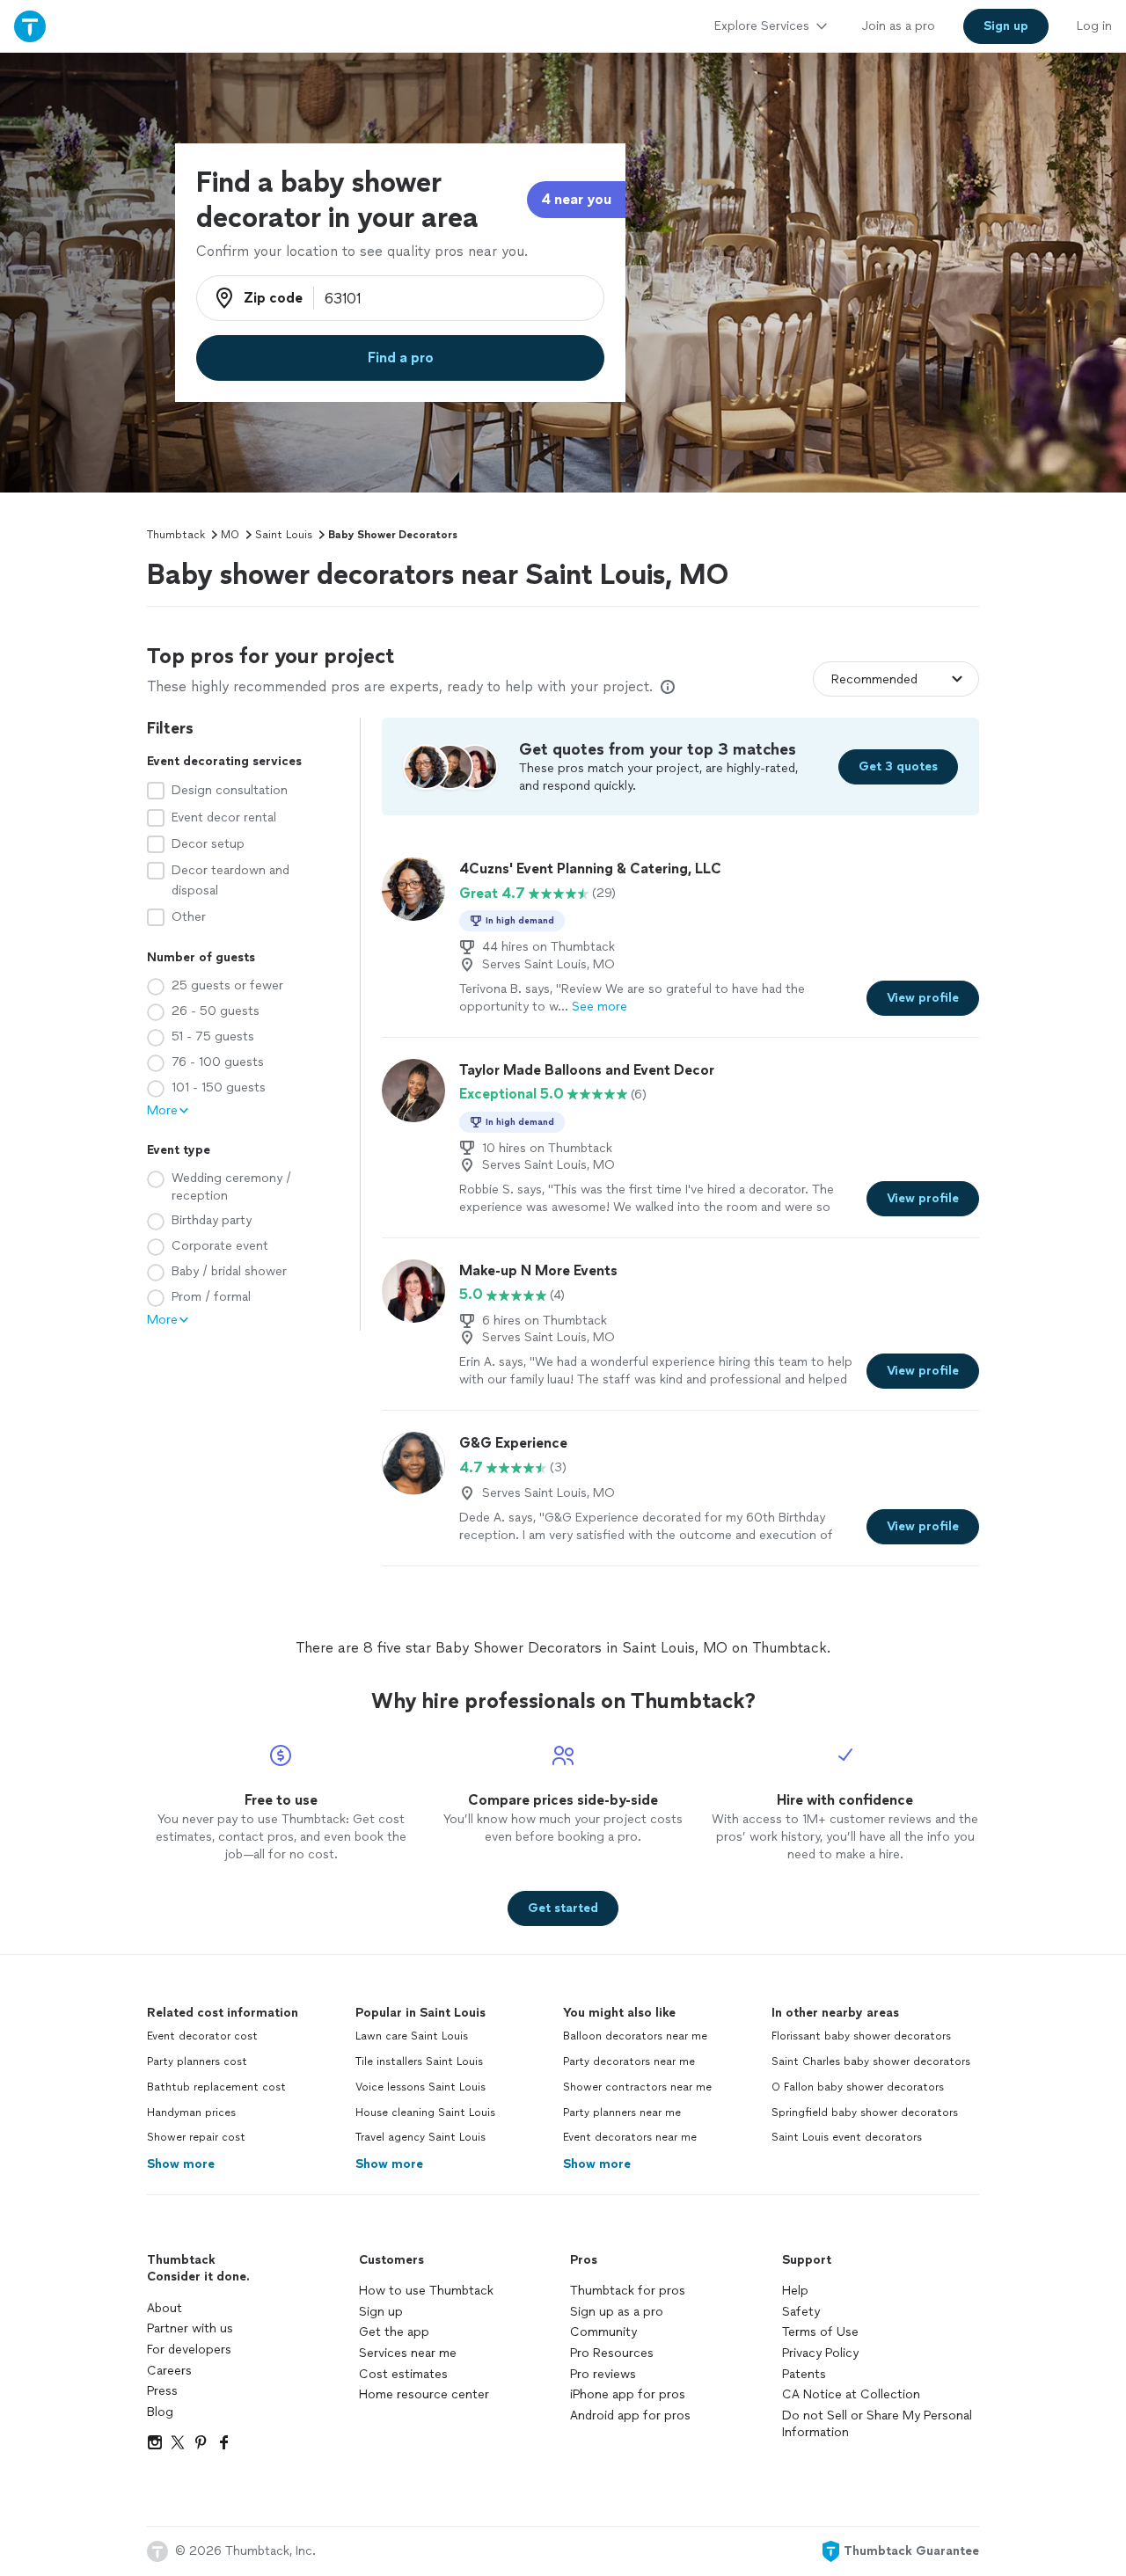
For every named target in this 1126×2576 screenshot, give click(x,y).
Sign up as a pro (617, 2312)
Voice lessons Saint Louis (420, 2087)
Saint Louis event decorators (847, 2137)
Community (603, 2332)
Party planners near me (622, 2113)
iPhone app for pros (628, 2394)
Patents (804, 2374)
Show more (181, 2164)
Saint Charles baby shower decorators (871, 2062)
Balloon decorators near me (635, 2036)
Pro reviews (603, 2374)
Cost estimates (403, 2374)
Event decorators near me (630, 2137)
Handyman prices (191, 2113)
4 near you (576, 199)
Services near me (408, 2353)
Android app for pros (630, 2415)
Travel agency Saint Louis (420, 2137)
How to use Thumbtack (426, 2291)
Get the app (394, 2332)
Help (795, 2291)
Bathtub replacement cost (216, 2087)
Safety (801, 2312)
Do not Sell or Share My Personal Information (877, 2424)
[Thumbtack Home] (30, 26)
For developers (189, 2350)
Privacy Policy (820, 2353)
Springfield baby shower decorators (865, 2113)
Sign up (381, 2312)
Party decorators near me (629, 2062)
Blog (160, 2412)
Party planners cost (197, 2062)
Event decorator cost (202, 2036)
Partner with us (190, 2328)
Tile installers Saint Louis (419, 2062)
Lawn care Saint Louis (412, 2036)
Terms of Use (820, 2332)
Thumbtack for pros (628, 2291)
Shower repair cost (196, 2137)
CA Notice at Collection (851, 2394)
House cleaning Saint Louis (425, 2113)
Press (162, 2391)
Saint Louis (284, 535)
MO (230, 535)
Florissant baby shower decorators (861, 2036)
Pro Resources (612, 2353)
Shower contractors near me (637, 2087)
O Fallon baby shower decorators (858, 2087)
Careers (169, 2371)
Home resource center (424, 2394)
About (165, 2308)
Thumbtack (176, 535)
